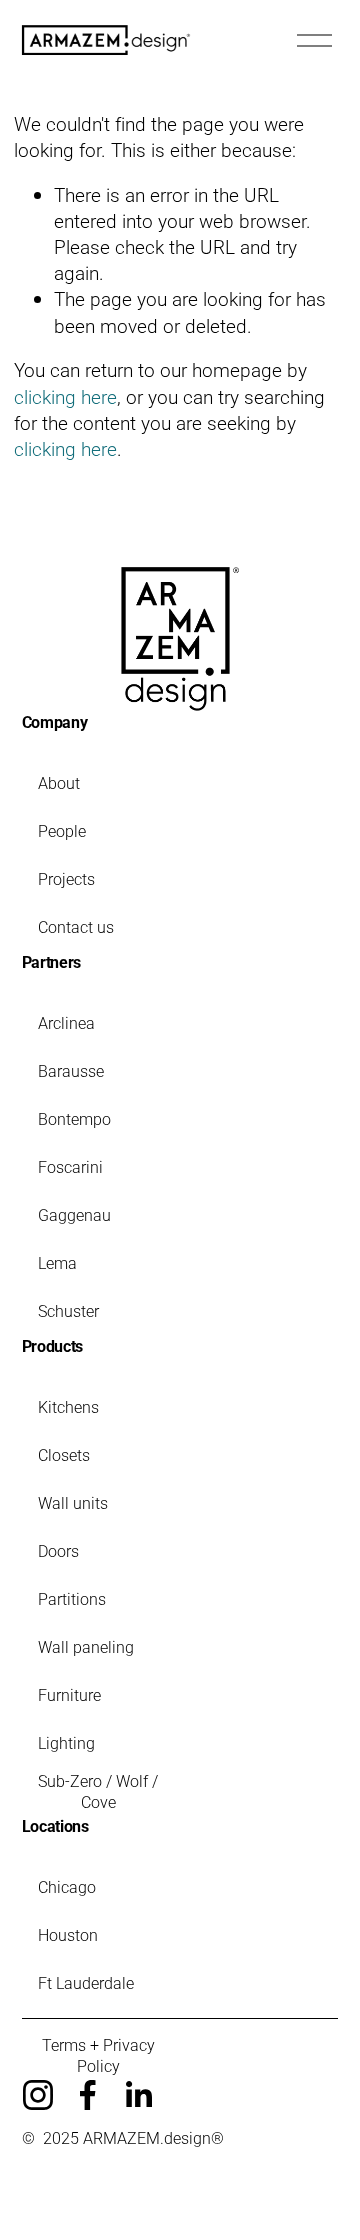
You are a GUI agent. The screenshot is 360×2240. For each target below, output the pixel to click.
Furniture (69, 1694)
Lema (57, 1262)
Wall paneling (86, 1646)
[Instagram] (38, 2095)
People (62, 830)
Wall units (73, 1502)
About (59, 782)
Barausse (71, 1070)
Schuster (68, 1310)
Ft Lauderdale (86, 1982)
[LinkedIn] (138, 2095)
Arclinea (66, 1022)
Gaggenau (74, 1214)
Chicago (67, 1886)
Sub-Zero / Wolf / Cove (98, 1791)
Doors (58, 1550)
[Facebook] (88, 2095)
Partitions (72, 1598)
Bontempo (74, 1118)
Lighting (66, 1742)
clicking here (65, 396)
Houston (68, 1934)
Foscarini (70, 1166)
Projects (66, 878)
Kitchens (68, 1406)
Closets (64, 1454)
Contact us (76, 926)
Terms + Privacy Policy (98, 2055)
